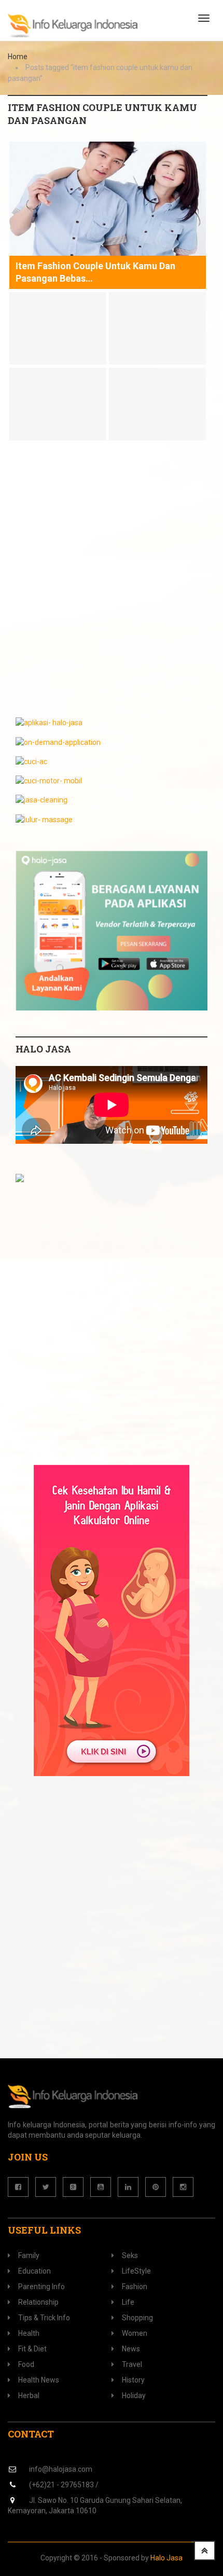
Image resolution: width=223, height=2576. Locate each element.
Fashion (135, 2287)
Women (135, 2333)
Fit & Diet (32, 2349)
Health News (39, 2380)
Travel (132, 2364)
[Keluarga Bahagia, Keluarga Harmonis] (73, 26)
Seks (130, 2255)
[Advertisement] (112, 585)
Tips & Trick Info (44, 2318)
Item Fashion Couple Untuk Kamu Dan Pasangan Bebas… (95, 272)
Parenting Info (41, 2287)
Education (34, 2271)
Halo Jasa (166, 2558)
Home (18, 57)
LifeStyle (136, 2271)
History (133, 2380)
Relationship (38, 2302)
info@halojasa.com (61, 2469)
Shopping (137, 2318)
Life (128, 2302)
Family (29, 2255)
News (131, 2349)
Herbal (29, 2395)
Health (29, 2333)
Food (26, 2364)
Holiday (134, 2395)
